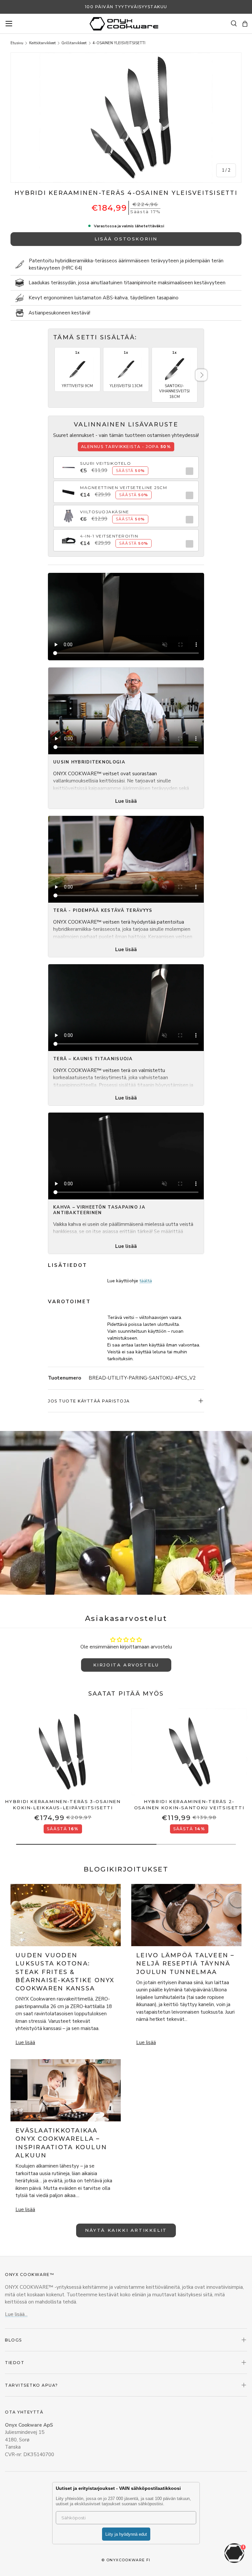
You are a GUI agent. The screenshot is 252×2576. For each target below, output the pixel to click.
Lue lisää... (16, 2314)
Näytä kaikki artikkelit (126, 2230)
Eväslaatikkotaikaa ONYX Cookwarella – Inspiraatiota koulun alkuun (61, 2143)
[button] (245, 24)
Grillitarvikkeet (74, 43)
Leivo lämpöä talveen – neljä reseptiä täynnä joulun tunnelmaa (185, 1964)
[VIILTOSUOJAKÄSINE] (69, 512)
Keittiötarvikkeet (42, 43)
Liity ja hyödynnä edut (126, 2534)
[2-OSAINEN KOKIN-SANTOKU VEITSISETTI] (189, 1752)
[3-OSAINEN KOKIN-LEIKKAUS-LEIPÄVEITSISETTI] (63, 1752)
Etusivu (17, 43)
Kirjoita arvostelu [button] (126, 1665)
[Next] (201, 375)
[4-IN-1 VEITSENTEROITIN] (69, 536)
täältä (146, 1281)
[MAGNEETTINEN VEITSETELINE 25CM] (69, 488)
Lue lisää (126, 801)
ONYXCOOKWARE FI (128, 2560)
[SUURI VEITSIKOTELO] (69, 464)
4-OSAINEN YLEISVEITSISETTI (119, 43)
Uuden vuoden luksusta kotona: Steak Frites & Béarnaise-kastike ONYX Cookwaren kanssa (65, 1972)
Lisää (188, 471)
